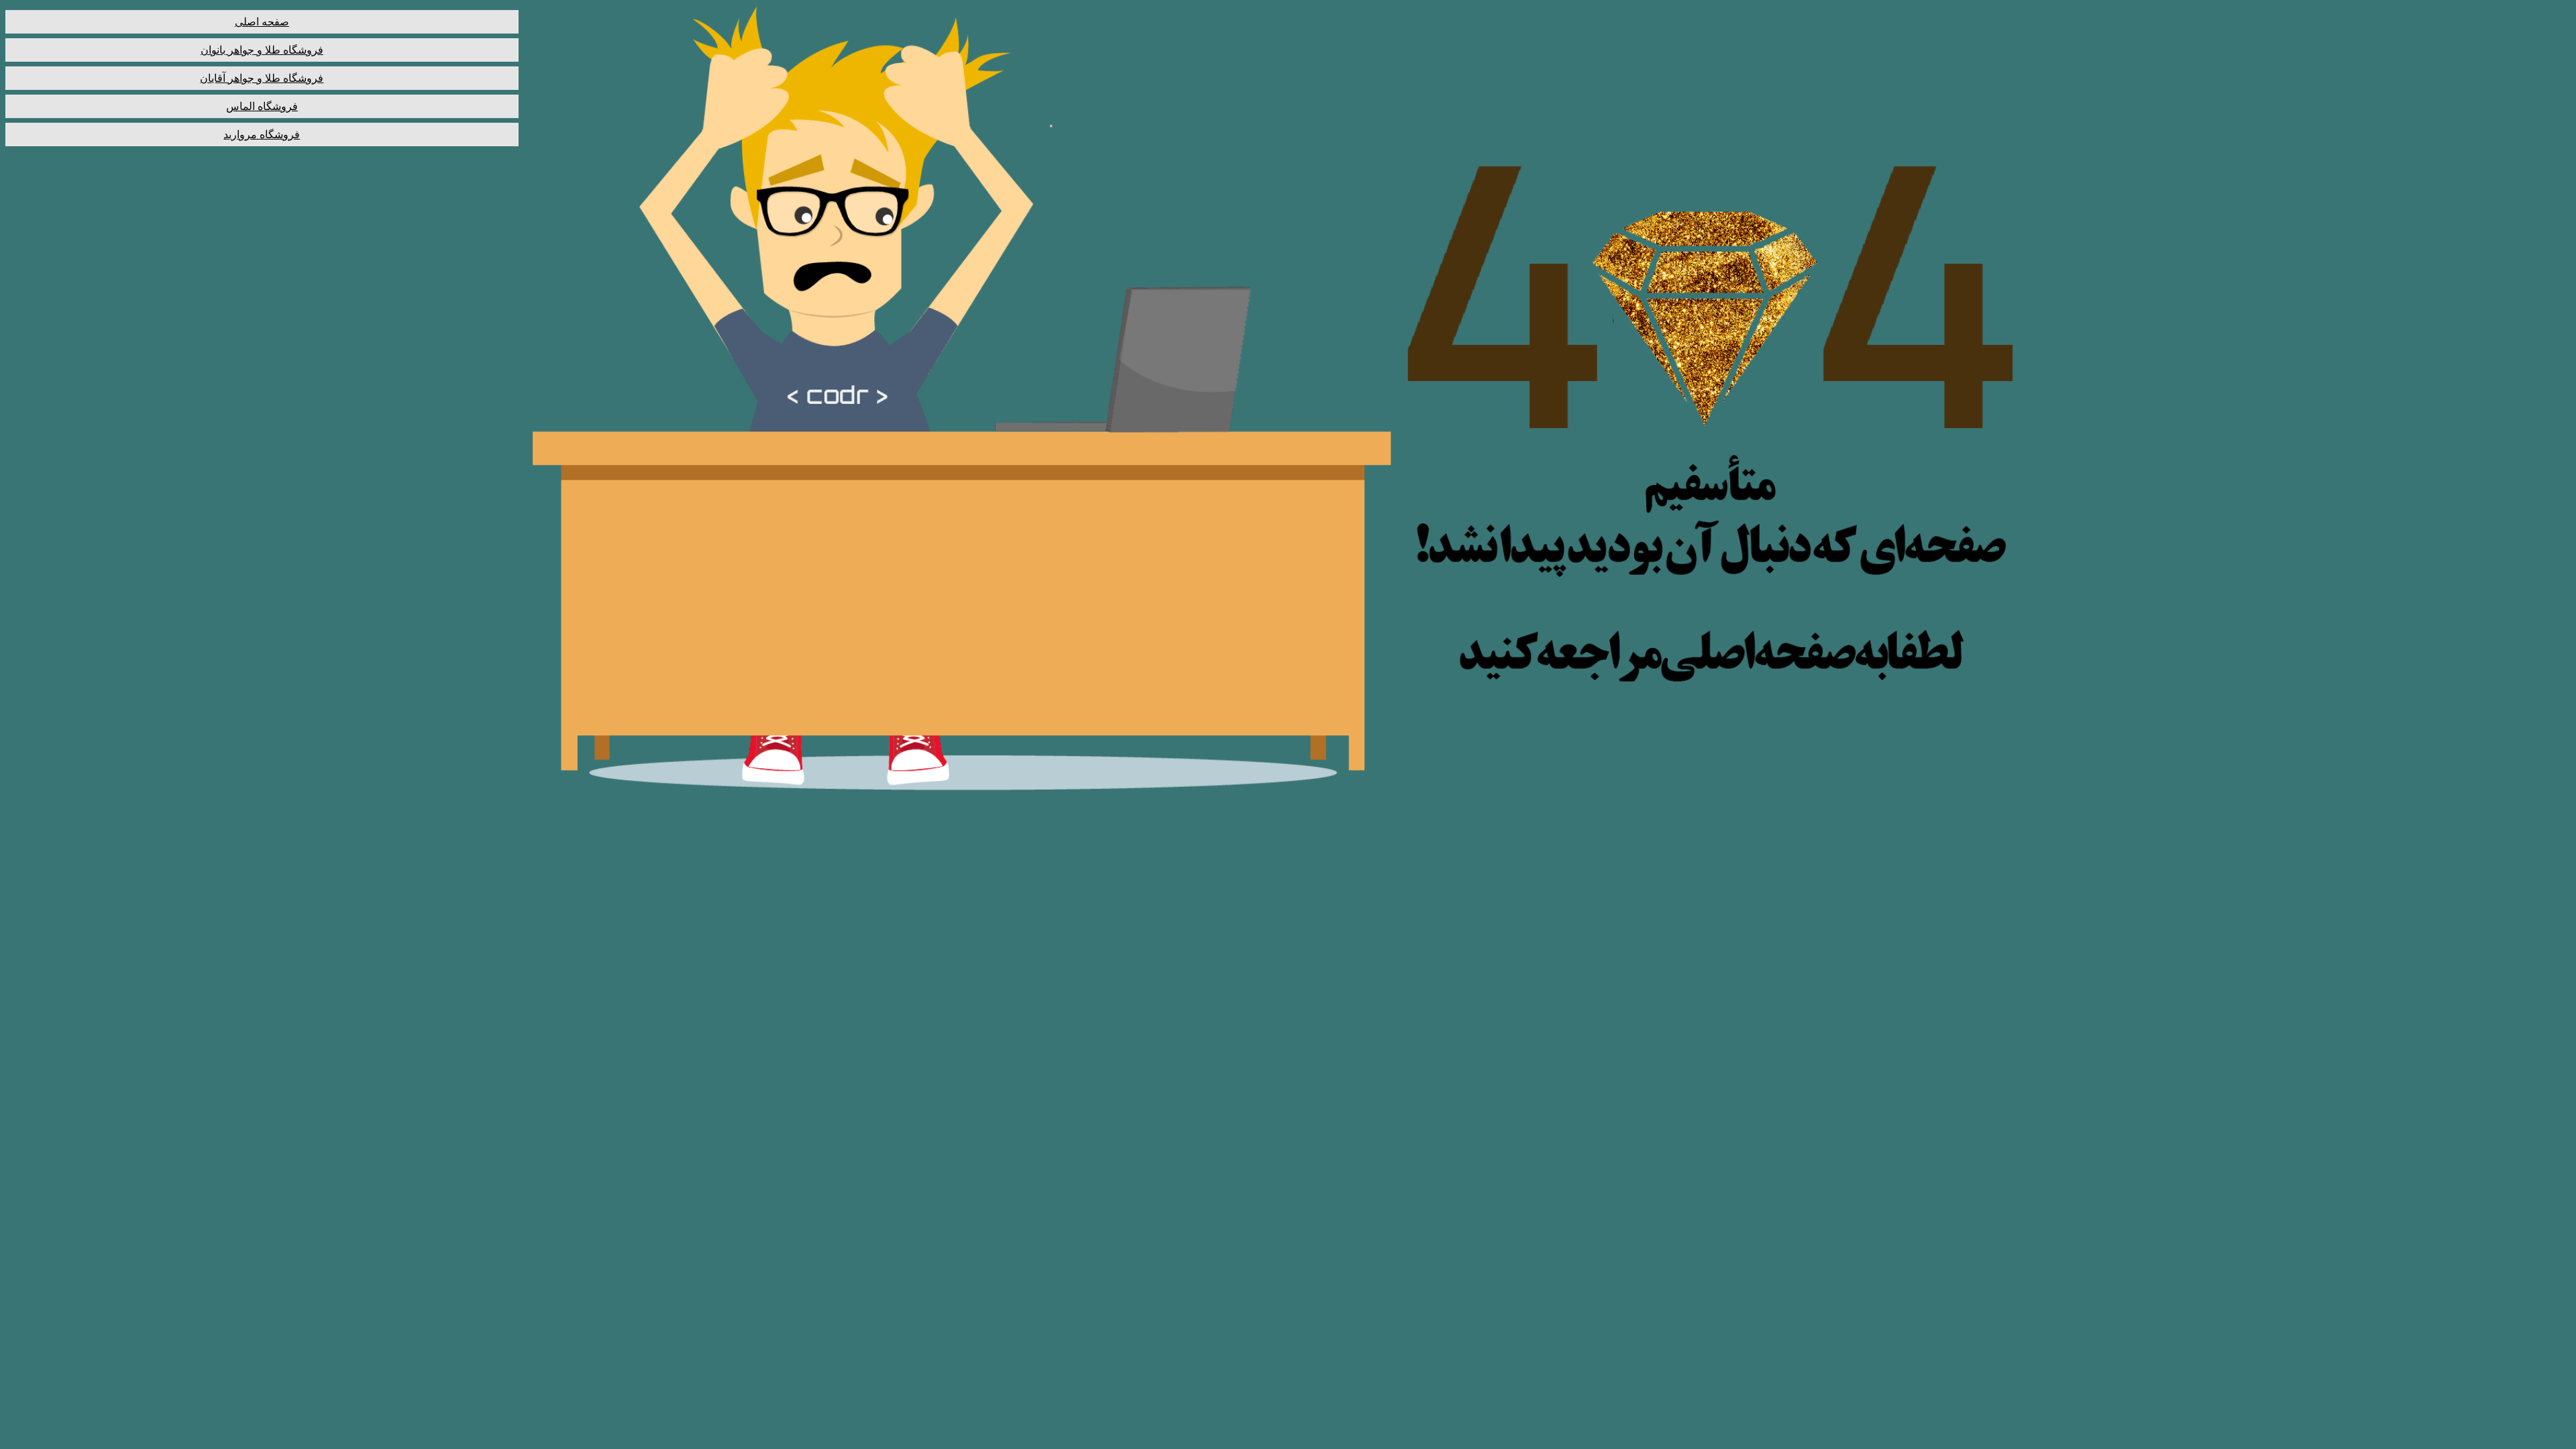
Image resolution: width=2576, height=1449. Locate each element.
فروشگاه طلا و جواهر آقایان (262, 78)
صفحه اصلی (262, 22)
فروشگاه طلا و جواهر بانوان (262, 50)
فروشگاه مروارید (262, 135)
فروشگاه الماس (262, 106)
